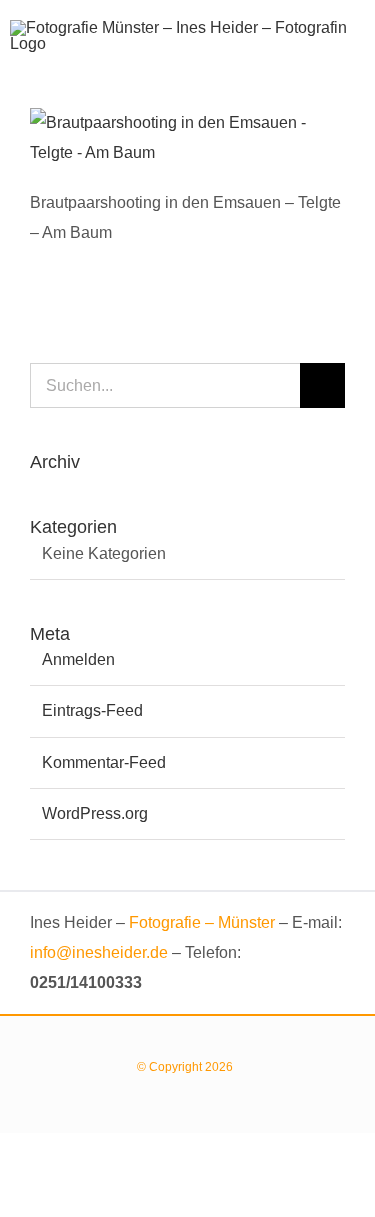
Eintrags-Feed (92, 710)
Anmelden (78, 659)
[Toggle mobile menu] (357, 58)
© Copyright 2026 (188, 1067)
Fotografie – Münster (202, 922)
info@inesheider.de (99, 952)
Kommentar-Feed (104, 762)
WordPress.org (95, 813)
